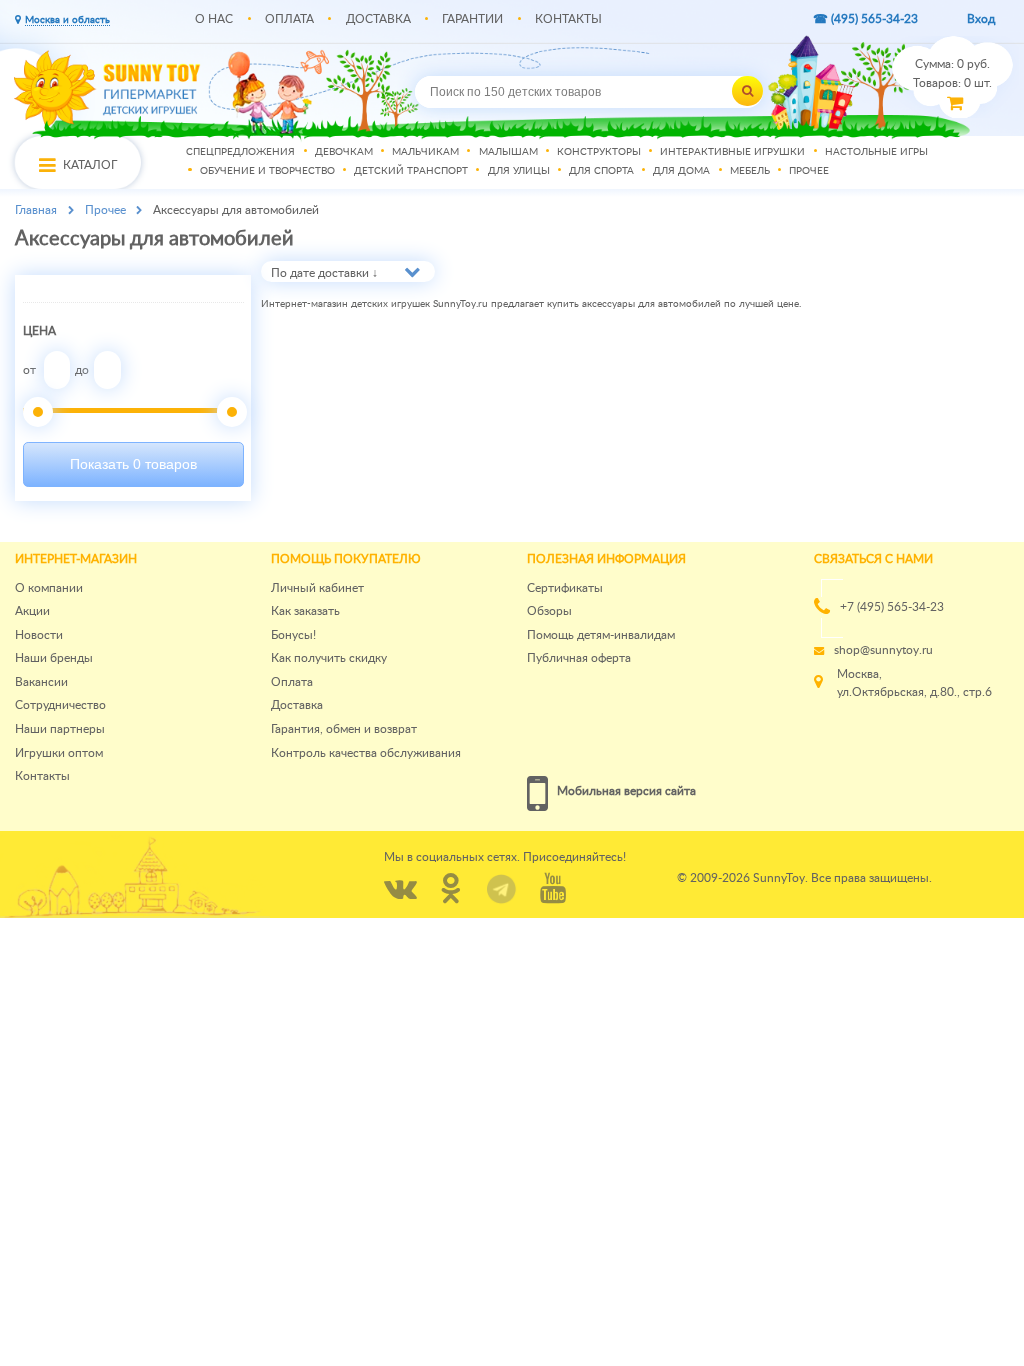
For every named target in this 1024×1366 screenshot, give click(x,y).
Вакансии (41, 682)
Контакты (568, 19)
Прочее (809, 172)
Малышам (508, 152)
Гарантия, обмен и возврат (344, 729)
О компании (49, 588)
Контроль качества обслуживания (366, 753)
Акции (32, 611)
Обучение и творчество (267, 172)
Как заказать (305, 611)
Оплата (289, 19)
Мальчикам (425, 152)
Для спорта (601, 172)
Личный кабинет (317, 588)
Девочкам (344, 152)
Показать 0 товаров (133, 464)
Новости (39, 635)
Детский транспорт (411, 172)
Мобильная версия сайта (626, 791)
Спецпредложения (240, 152)
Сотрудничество (60, 705)
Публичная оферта (579, 658)
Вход (981, 19)
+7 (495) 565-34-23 (892, 607)
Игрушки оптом (59, 753)
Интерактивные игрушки (732, 152)
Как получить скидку (329, 658)
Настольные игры (876, 152)
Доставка (378, 19)
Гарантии (472, 19)
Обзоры (549, 611)
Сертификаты (565, 588)
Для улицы (519, 172)
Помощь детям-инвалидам (601, 635)
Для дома (681, 172)
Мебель (750, 172)
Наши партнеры (60, 729)
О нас (214, 19)
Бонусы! (293, 635)
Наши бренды (54, 658)
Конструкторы (599, 152)
